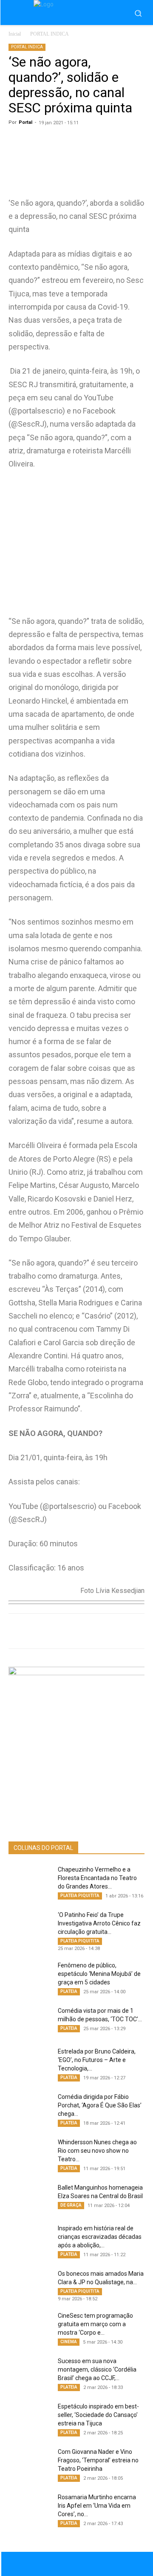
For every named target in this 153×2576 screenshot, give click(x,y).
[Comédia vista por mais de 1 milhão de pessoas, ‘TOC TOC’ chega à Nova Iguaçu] (30, 2021)
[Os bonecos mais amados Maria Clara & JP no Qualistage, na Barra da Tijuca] (30, 2284)
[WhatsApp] (44, 1631)
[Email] (122, 1631)
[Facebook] (63, 1631)
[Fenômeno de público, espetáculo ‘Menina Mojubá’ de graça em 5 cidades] (30, 1976)
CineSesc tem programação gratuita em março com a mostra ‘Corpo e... (95, 2324)
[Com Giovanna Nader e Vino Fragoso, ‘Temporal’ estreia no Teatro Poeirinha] (30, 2462)
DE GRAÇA (71, 2205)
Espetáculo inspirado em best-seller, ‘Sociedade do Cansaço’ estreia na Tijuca (98, 2415)
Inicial (15, 34)
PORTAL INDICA (50, 34)
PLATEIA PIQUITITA (80, 1896)
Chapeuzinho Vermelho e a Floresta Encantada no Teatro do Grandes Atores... (97, 1878)
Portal (25, 122)
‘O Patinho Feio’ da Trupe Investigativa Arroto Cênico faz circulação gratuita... (99, 1923)
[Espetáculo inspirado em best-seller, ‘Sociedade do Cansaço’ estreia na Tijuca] (30, 2417)
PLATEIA (69, 1991)
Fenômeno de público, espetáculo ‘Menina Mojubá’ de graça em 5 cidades (99, 1974)
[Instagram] (85, 2564)
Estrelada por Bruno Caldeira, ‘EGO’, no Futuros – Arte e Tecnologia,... (97, 2060)
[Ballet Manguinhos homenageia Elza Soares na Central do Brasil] (30, 2198)
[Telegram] (102, 1631)
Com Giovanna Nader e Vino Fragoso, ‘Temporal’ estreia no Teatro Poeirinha (98, 2460)
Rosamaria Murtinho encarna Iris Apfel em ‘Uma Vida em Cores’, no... (97, 2506)
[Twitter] (83, 1631)
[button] (138, 13)
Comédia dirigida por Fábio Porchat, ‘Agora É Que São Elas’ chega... (100, 2105)
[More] (142, 1631)
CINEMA (69, 2342)
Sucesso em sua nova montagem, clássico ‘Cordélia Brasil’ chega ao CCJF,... (97, 2369)
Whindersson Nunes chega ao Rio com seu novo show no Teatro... (97, 2151)
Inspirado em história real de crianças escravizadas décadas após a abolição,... (100, 2237)
